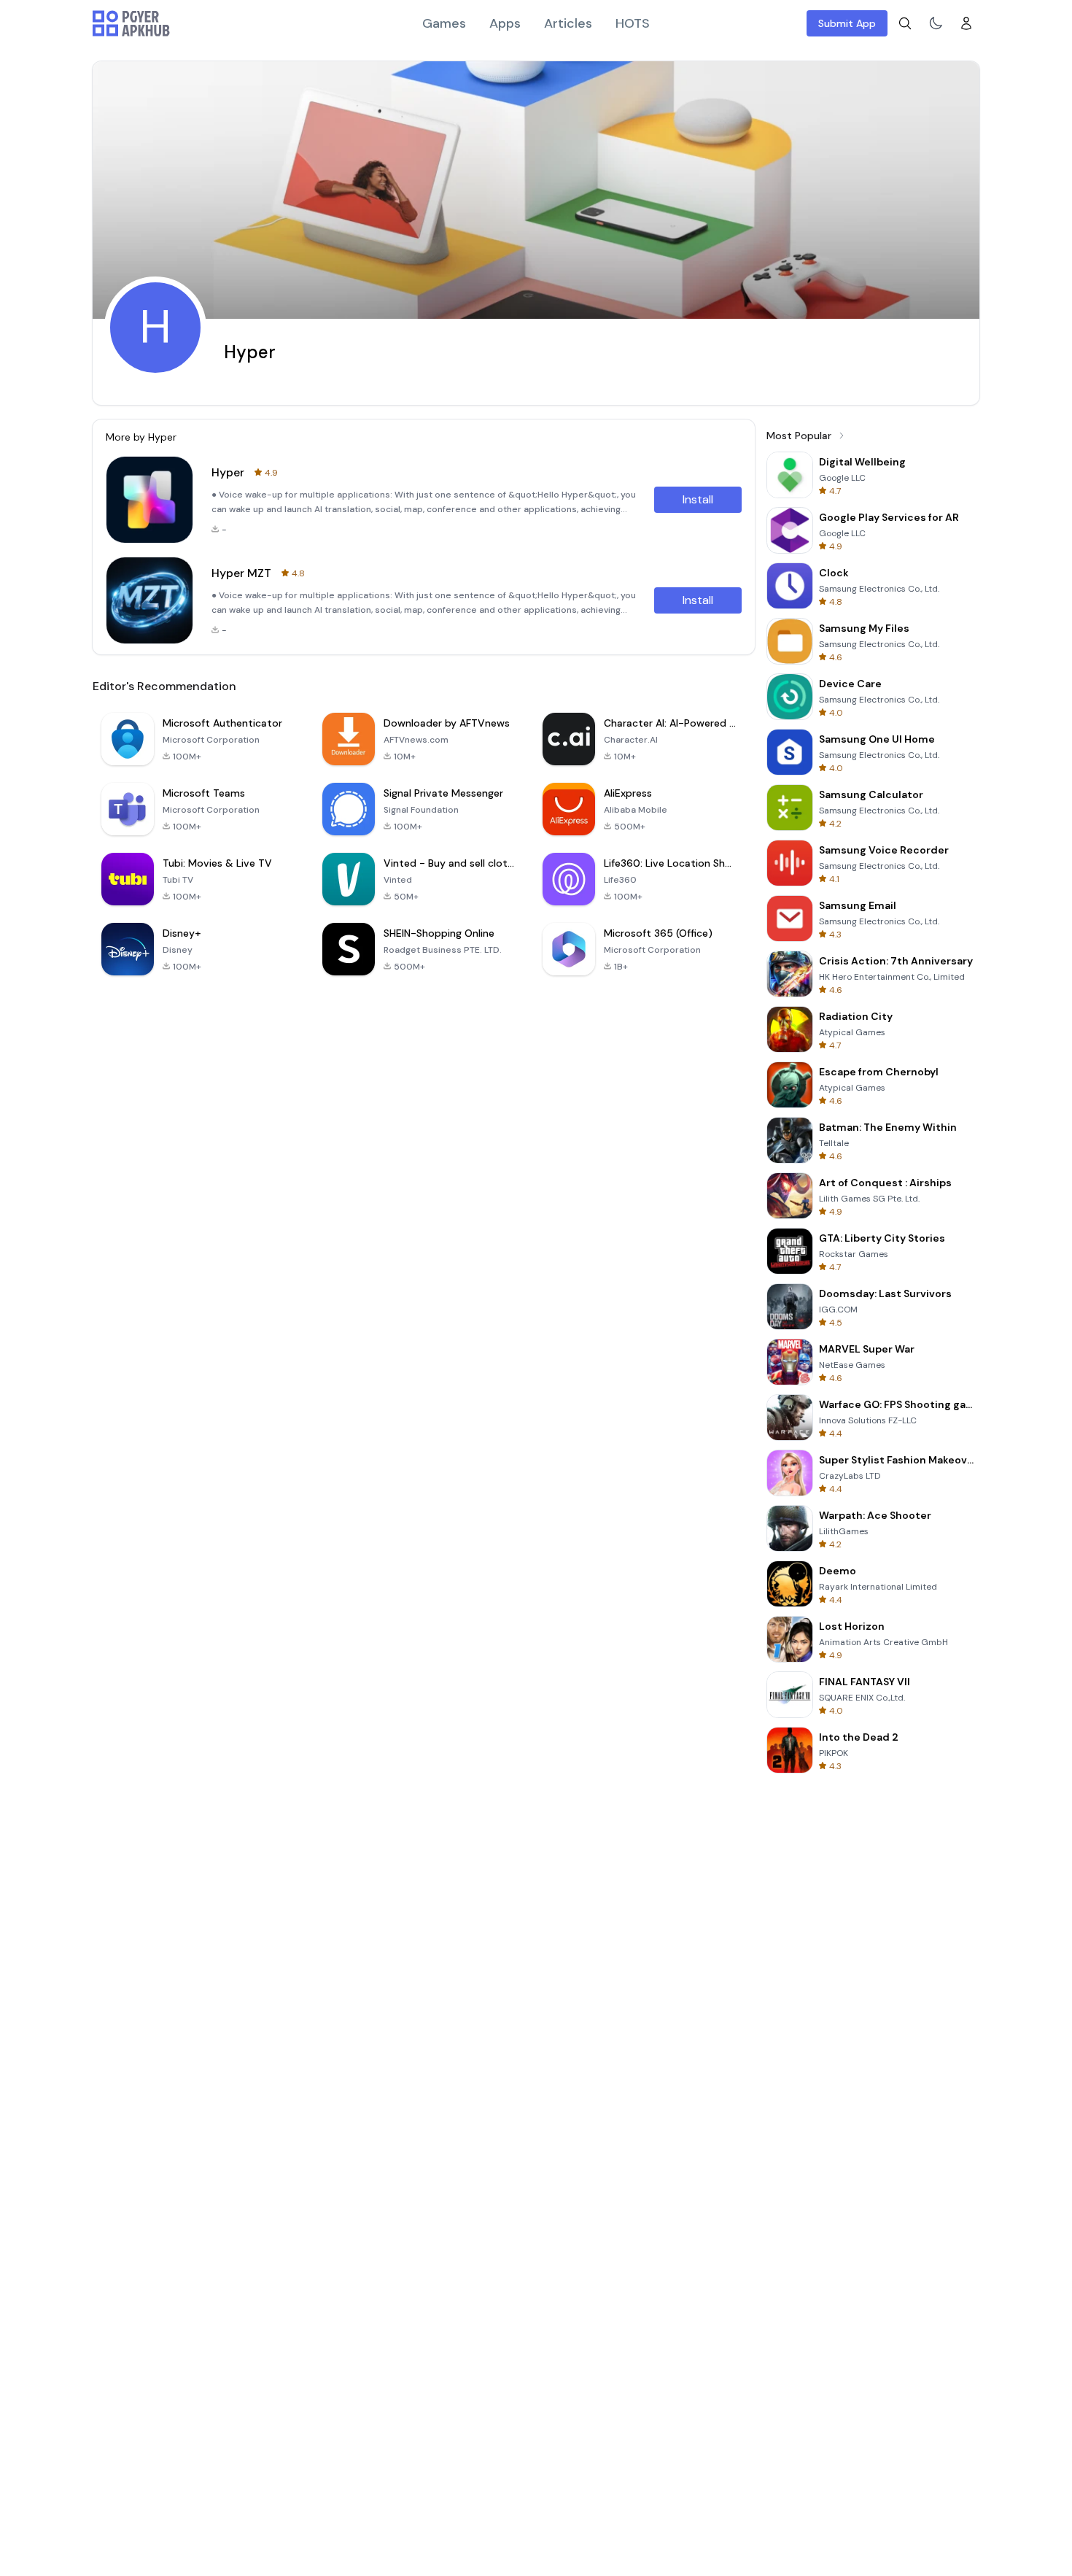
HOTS (633, 23)
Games (444, 23)
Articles (568, 23)
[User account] (966, 23)
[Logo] (131, 23)
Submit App (847, 23)
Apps (505, 23)
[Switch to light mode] (936, 23)
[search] (905, 23)
